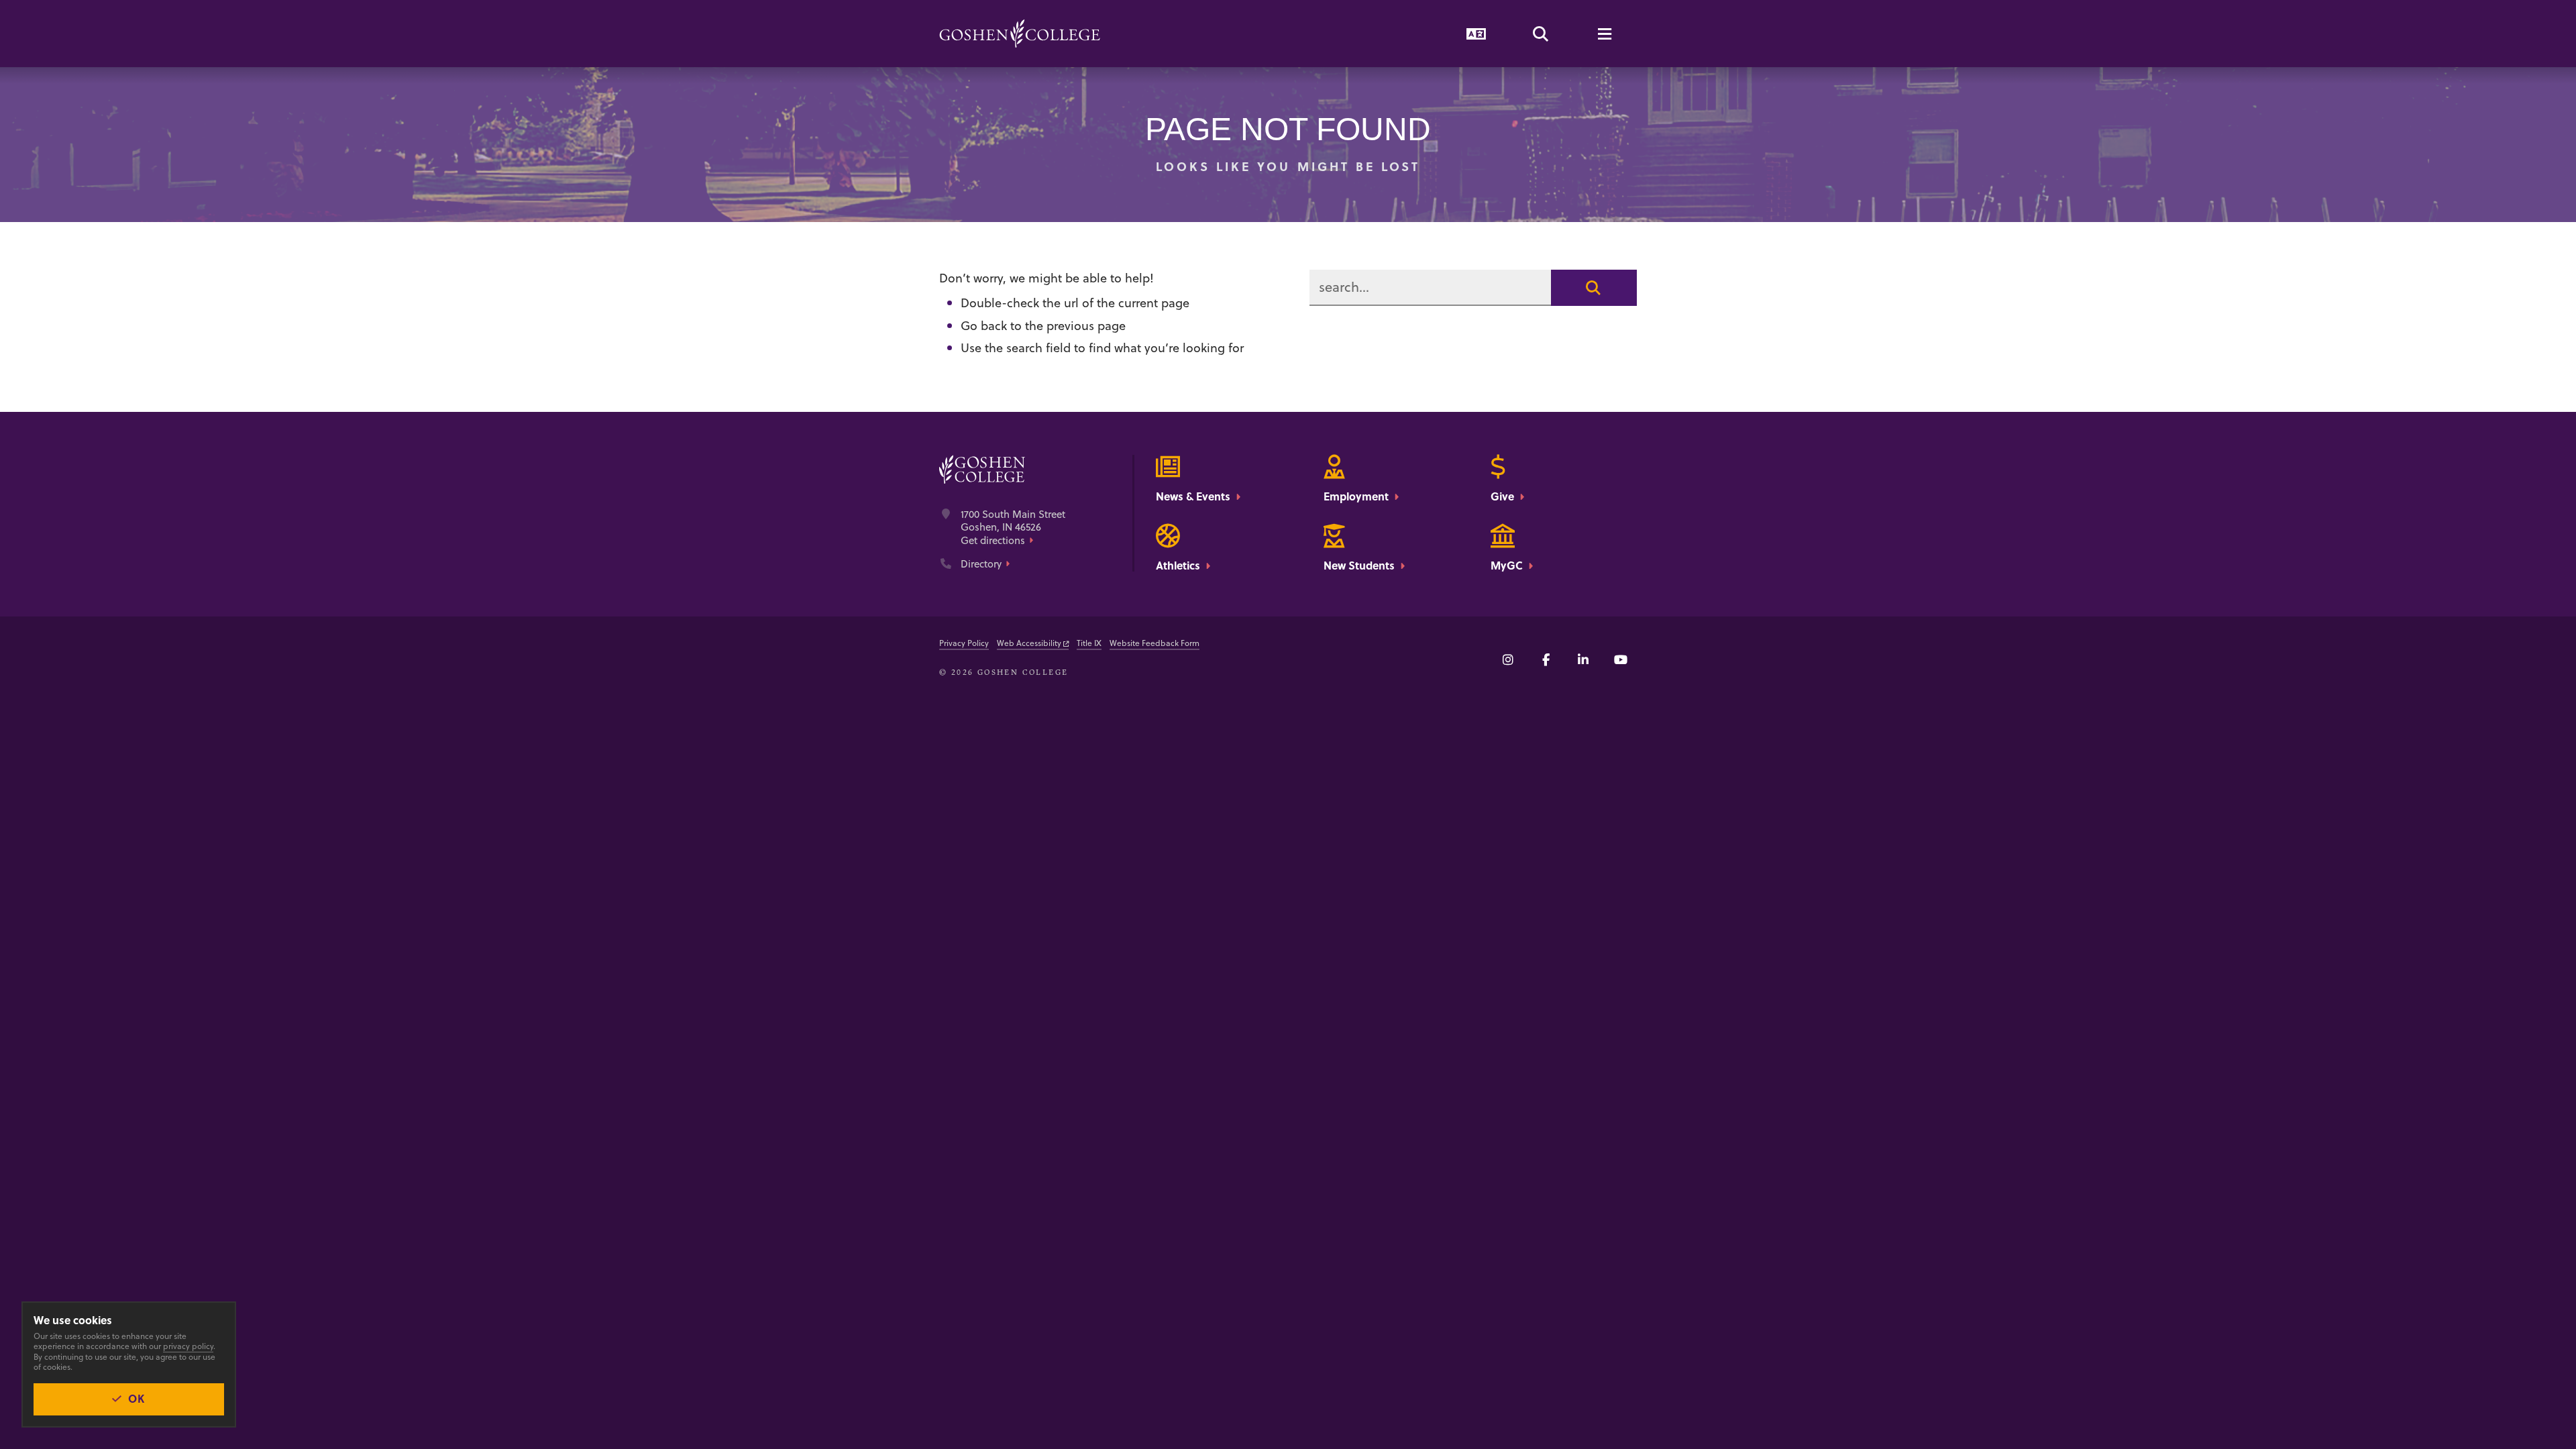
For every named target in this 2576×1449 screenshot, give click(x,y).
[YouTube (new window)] (1621, 659)
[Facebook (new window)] (1546, 659)
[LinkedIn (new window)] (1583, 659)
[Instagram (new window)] (1508, 659)
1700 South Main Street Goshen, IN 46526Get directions (1013, 528)
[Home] (1020, 34)
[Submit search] (1594, 288)
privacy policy (188, 1346)
